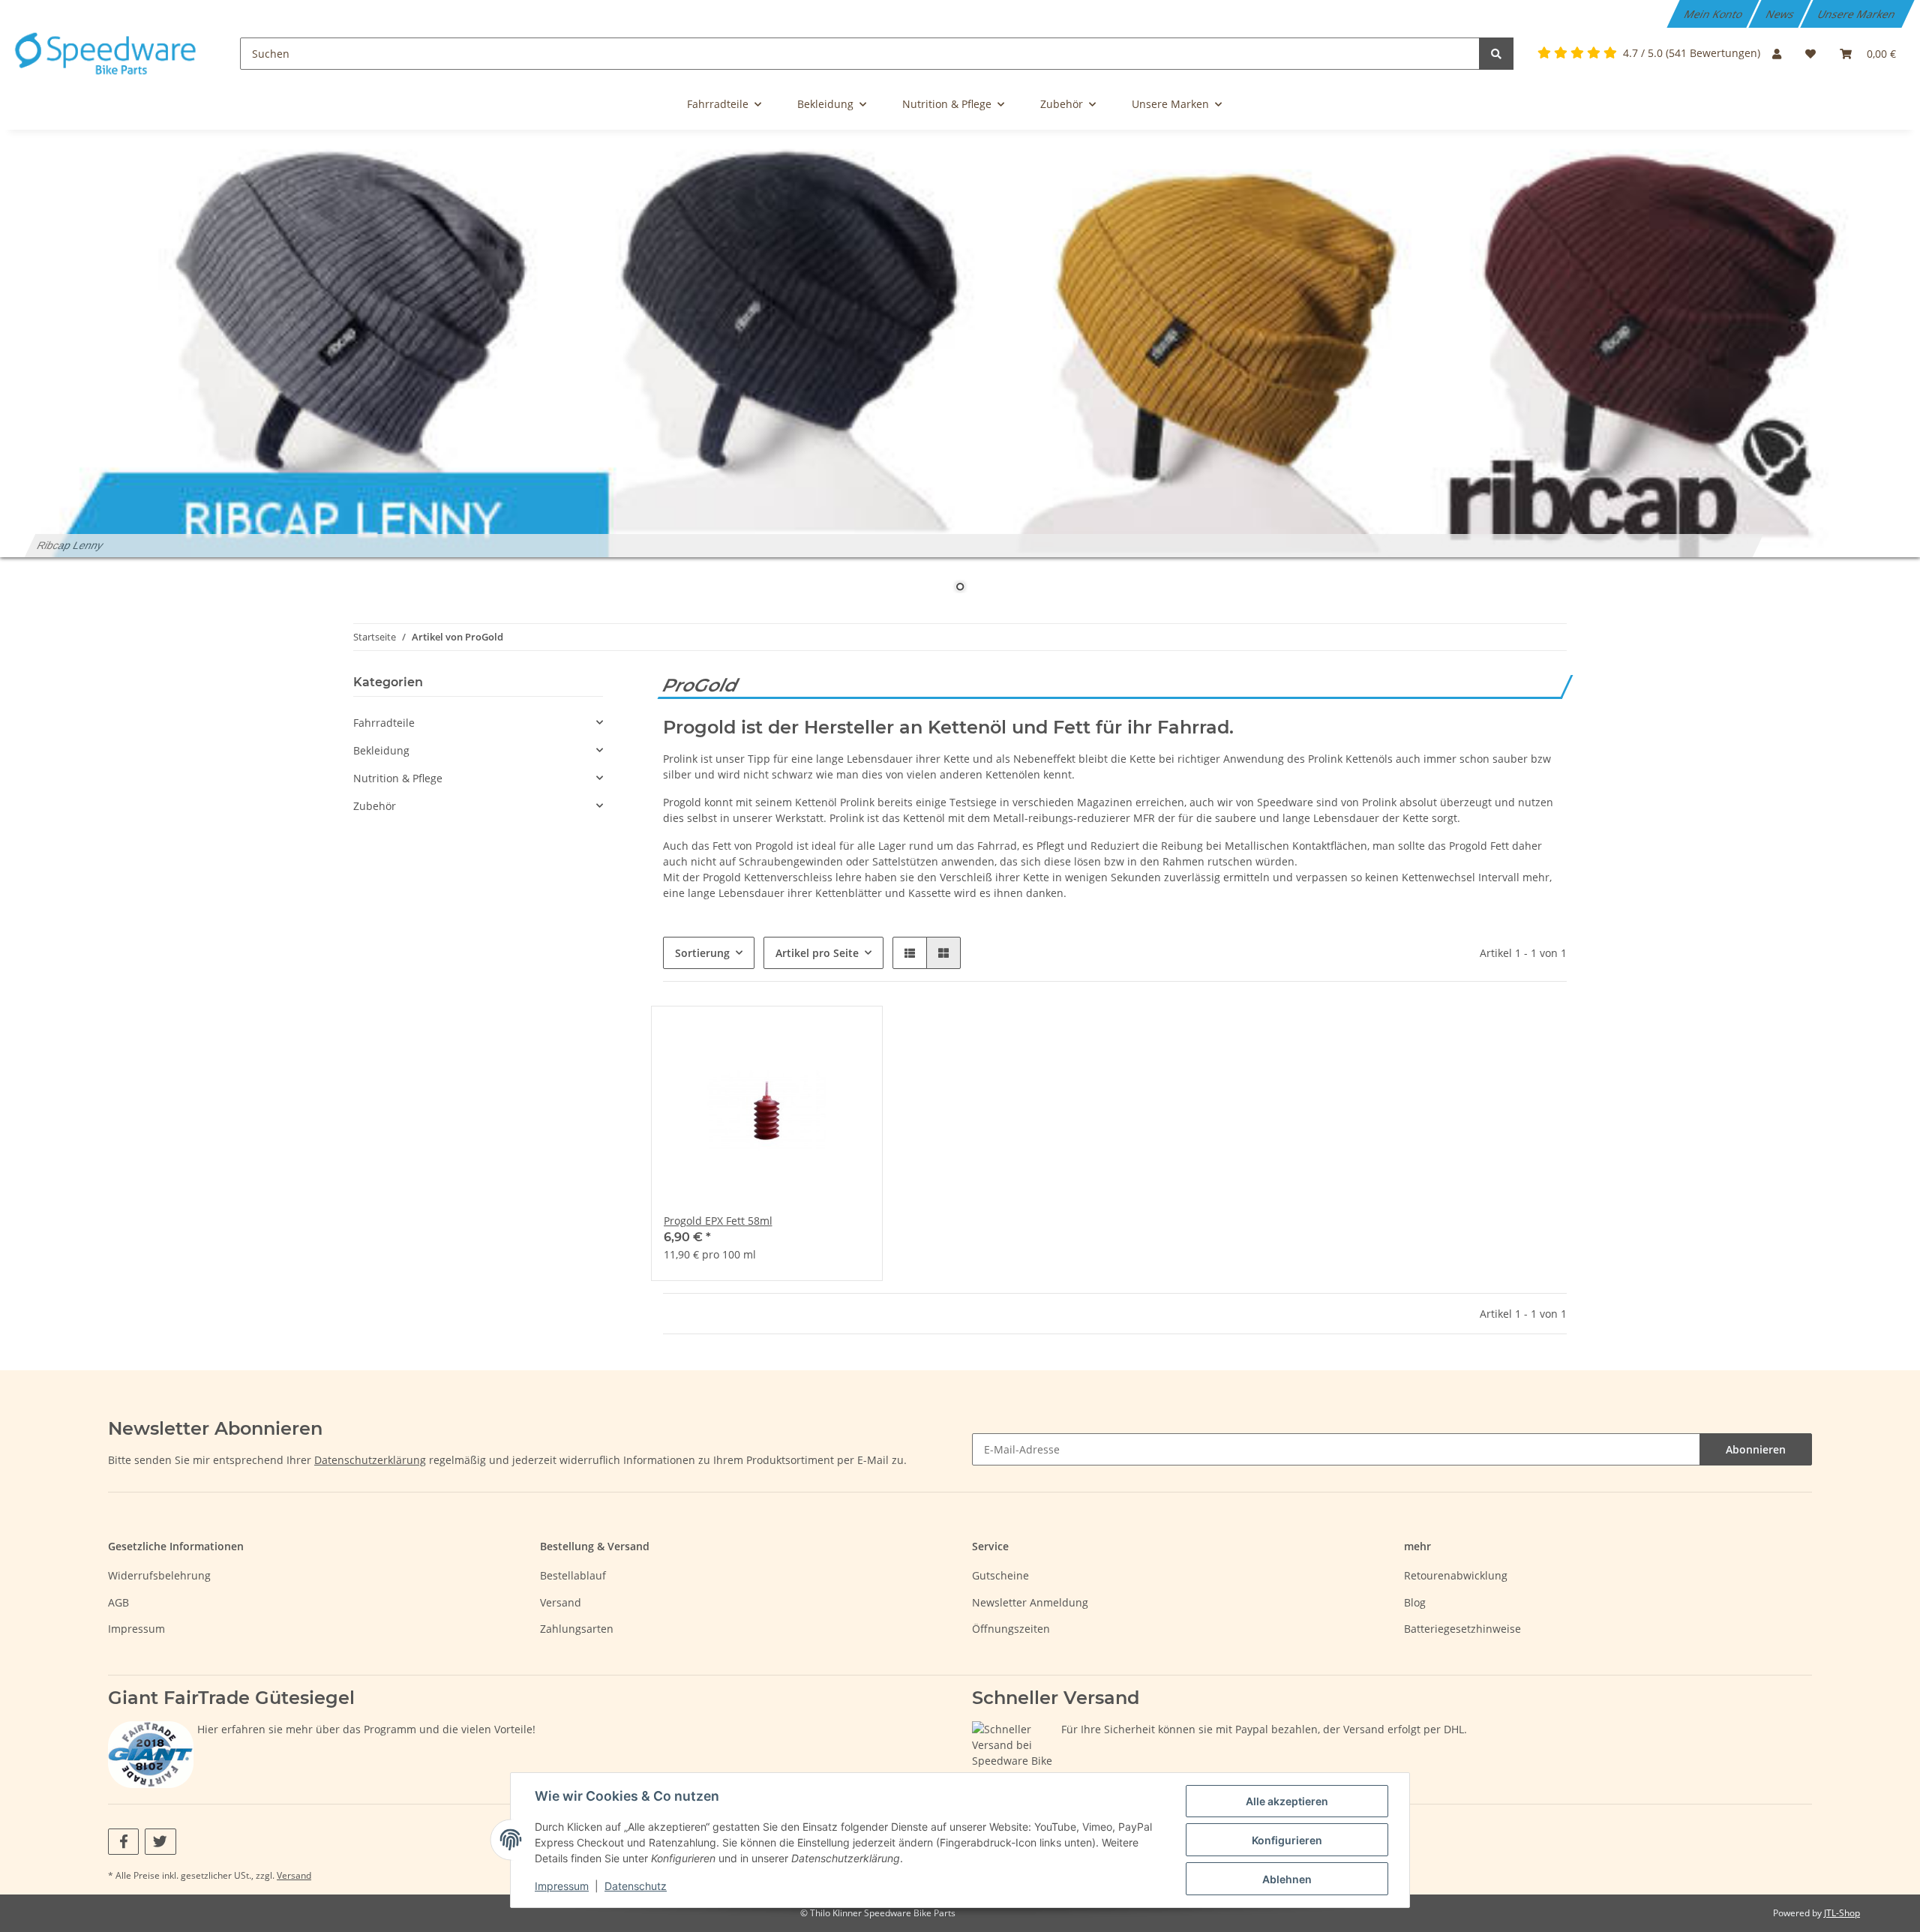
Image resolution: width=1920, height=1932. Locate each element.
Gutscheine (1000, 1575)
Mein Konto (1714, 14)
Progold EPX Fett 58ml (718, 1221)
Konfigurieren (1287, 1840)
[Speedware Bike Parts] (108, 54)
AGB (118, 1602)
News (1781, 14)
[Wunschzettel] (1810, 54)
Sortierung (702, 953)
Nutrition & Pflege (398, 778)
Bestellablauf (573, 1575)
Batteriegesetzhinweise (1462, 1629)
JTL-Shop (1842, 1913)
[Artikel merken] (844, 1032)
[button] (1777, 54)
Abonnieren (1756, 1449)
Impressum (136, 1629)
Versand (561, 1602)
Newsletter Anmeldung (1030, 1602)
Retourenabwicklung (1456, 1575)
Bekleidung (381, 750)
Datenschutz (636, 1886)
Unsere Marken (1858, 14)
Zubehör (375, 806)
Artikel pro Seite (817, 953)
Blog (1415, 1602)
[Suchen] (1496, 54)
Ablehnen (1287, 1879)
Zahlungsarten (577, 1629)
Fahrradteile (384, 723)
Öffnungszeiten (1011, 1629)
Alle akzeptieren (1287, 1801)
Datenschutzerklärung (370, 1460)
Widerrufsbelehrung (159, 1575)
